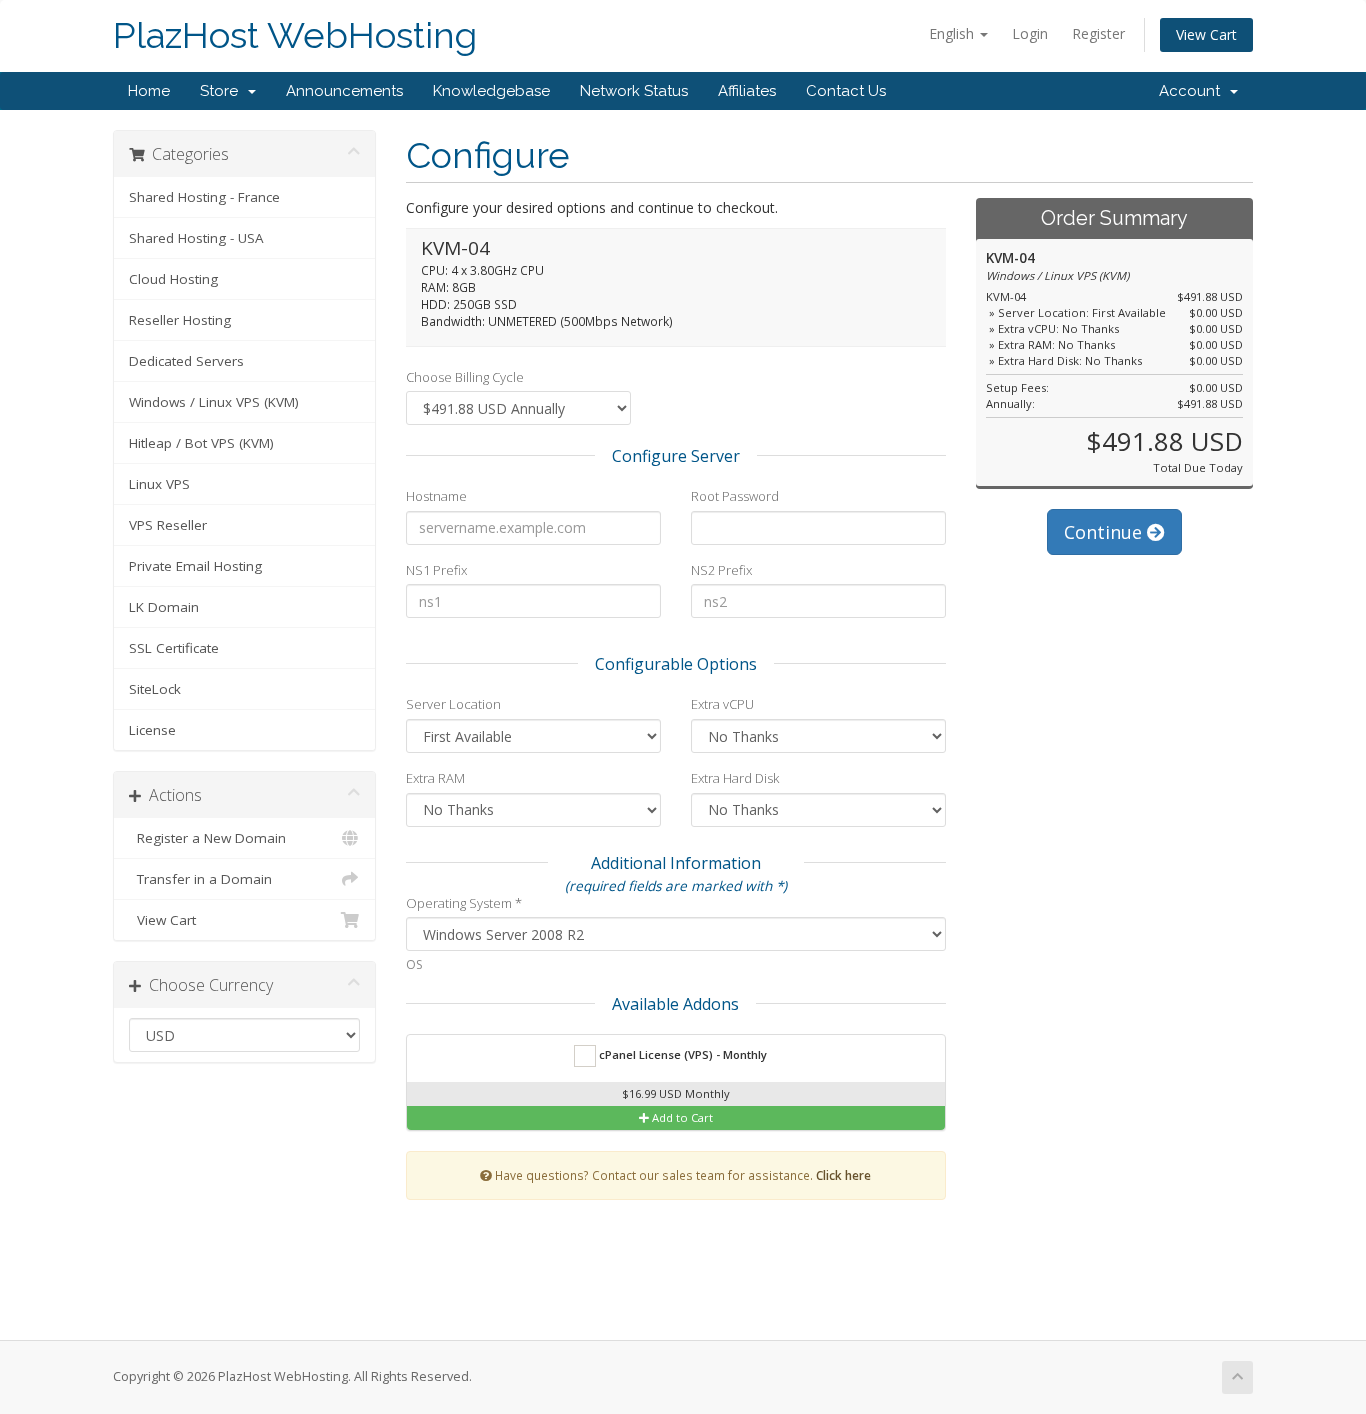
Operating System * (464, 903)
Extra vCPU (722, 704)
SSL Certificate (174, 648)
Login (1030, 33)
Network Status (634, 91)
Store (223, 91)
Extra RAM (435, 778)
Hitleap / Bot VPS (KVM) (201, 443)
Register (1098, 33)
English (953, 33)
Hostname (436, 496)
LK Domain (164, 607)
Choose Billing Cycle (465, 377)
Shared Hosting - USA (196, 238)
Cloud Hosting (173, 279)
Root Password (735, 496)
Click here (843, 1175)
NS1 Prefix (436, 570)
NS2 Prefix (721, 570)
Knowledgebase (491, 91)
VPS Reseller (168, 525)
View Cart (1206, 34)
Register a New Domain (207, 838)
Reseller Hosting (180, 320)
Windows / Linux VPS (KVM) (214, 402)
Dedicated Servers (186, 361)
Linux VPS (159, 484)
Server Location (453, 704)
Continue (1105, 532)
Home (149, 91)
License (152, 730)
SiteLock (155, 689)
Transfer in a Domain (200, 879)
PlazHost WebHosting (295, 35)
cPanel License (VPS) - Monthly (681, 1054)
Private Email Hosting (195, 566)
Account (1193, 91)
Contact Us (846, 91)
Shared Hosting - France (204, 197)
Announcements (344, 91)
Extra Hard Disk (735, 778)
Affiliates (747, 91)
